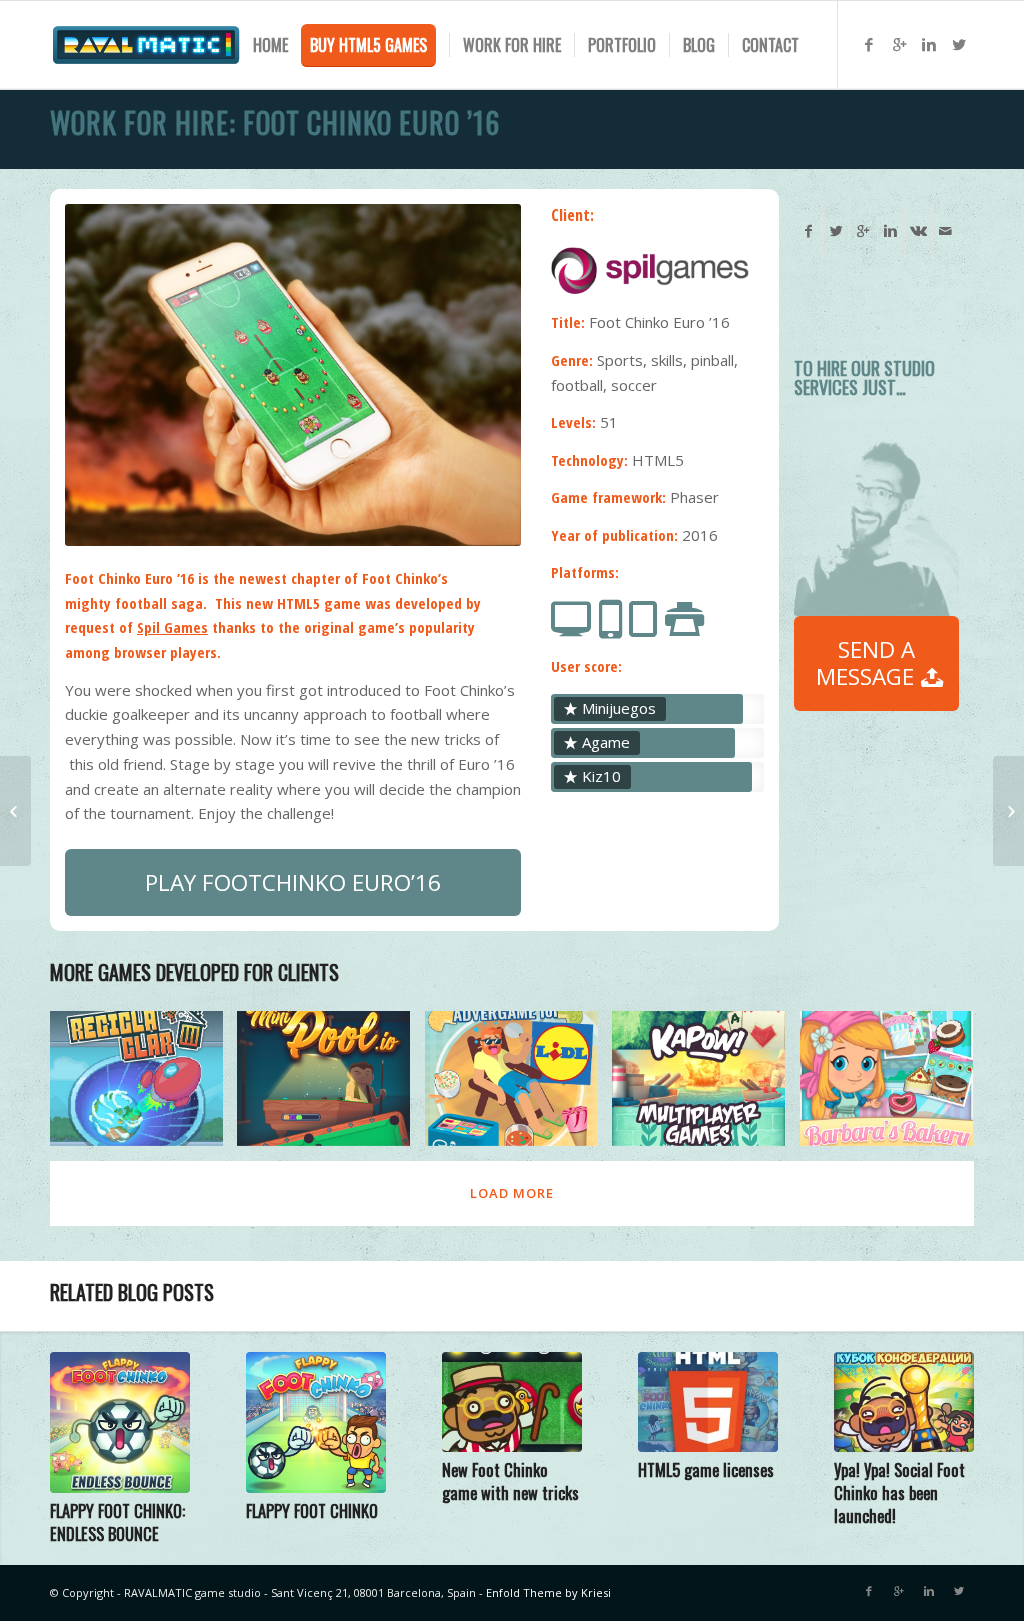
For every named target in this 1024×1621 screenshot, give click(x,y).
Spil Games (172, 627)
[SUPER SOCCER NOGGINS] (15, 811)
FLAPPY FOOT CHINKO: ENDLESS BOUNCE (117, 1522)
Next (476, 375)
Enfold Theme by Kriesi (548, 1592)
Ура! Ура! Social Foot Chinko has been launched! (899, 1492)
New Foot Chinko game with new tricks (510, 1481)
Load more (512, 1193)
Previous (110, 375)
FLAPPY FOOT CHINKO (312, 1510)
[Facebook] (869, 44)
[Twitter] (959, 44)
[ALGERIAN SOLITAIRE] (1008, 811)
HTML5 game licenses (706, 1469)
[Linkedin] (929, 44)
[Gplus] (899, 44)
